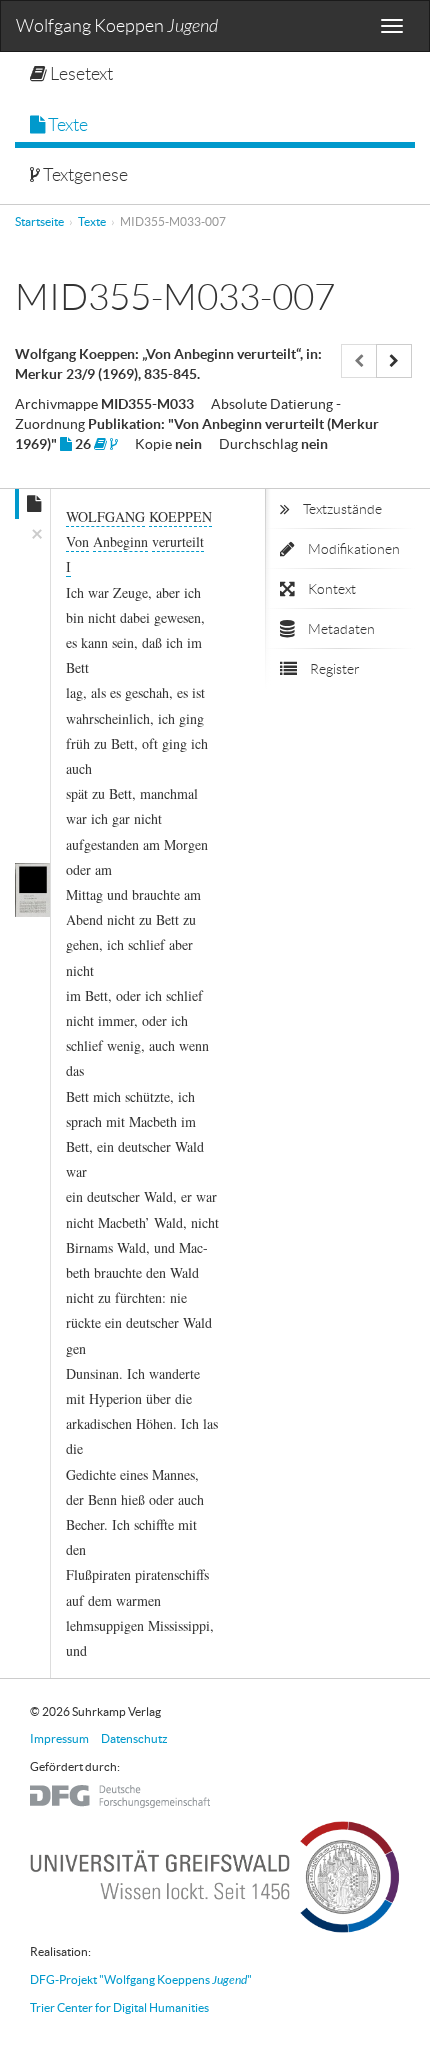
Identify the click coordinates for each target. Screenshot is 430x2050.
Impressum (59, 1738)
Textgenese (84, 175)
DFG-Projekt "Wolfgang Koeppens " (141, 1979)
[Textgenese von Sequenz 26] (114, 444)
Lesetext (80, 74)
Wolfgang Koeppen (117, 26)
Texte (66, 125)
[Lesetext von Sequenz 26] (100, 444)
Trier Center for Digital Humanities (119, 2007)
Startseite (39, 221)
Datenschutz (134, 1738)
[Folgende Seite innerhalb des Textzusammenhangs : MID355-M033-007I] (394, 361)
